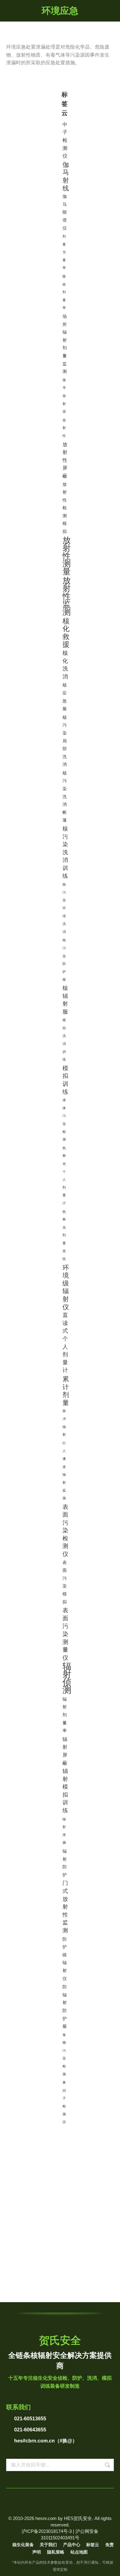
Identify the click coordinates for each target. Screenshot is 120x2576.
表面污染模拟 (65, 1582)
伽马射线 (66, 176)
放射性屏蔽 (65, 460)
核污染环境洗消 (64, 908)
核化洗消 (65, 665)
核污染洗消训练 (65, 852)
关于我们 (48, 2545)
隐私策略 (56, 2552)
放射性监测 (67, 597)
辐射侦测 (67, 1678)
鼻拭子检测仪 (64, 2102)
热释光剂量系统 (64, 1235)
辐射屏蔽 (65, 1751)
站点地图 (79, 2552)
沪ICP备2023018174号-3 (47, 2531)
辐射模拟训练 (65, 1791)
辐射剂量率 (65, 1715)
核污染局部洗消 (65, 741)
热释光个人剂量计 (64, 1176)
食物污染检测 (64, 2054)
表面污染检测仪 (65, 1530)
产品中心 (72, 2545)
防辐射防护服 (65, 2006)
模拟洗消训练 (64, 1040)
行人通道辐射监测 (64, 1471)
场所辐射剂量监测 (65, 344)
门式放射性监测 (65, 1907)
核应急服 (65, 697)
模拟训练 (65, 1080)
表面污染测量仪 (65, 1634)
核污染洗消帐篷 (65, 797)
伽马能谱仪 (65, 212)
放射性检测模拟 (65, 508)
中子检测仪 (65, 140)
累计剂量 (66, 1391)
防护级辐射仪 (65, 1959)
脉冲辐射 (64, 1423)
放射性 (64, 428)
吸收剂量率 (64, 292)
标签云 (93, 2545)
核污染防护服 (64, 960)
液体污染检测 (64, 1120)
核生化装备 (23, 2545)
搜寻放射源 (64, 396)
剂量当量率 (64, 252)
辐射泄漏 (64, 1831)
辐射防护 (65, 1863)
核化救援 (66, 633)
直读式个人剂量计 (65, 1343)
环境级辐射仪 (66, 1287)
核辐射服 (65, 1000)
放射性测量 (67, 556)
